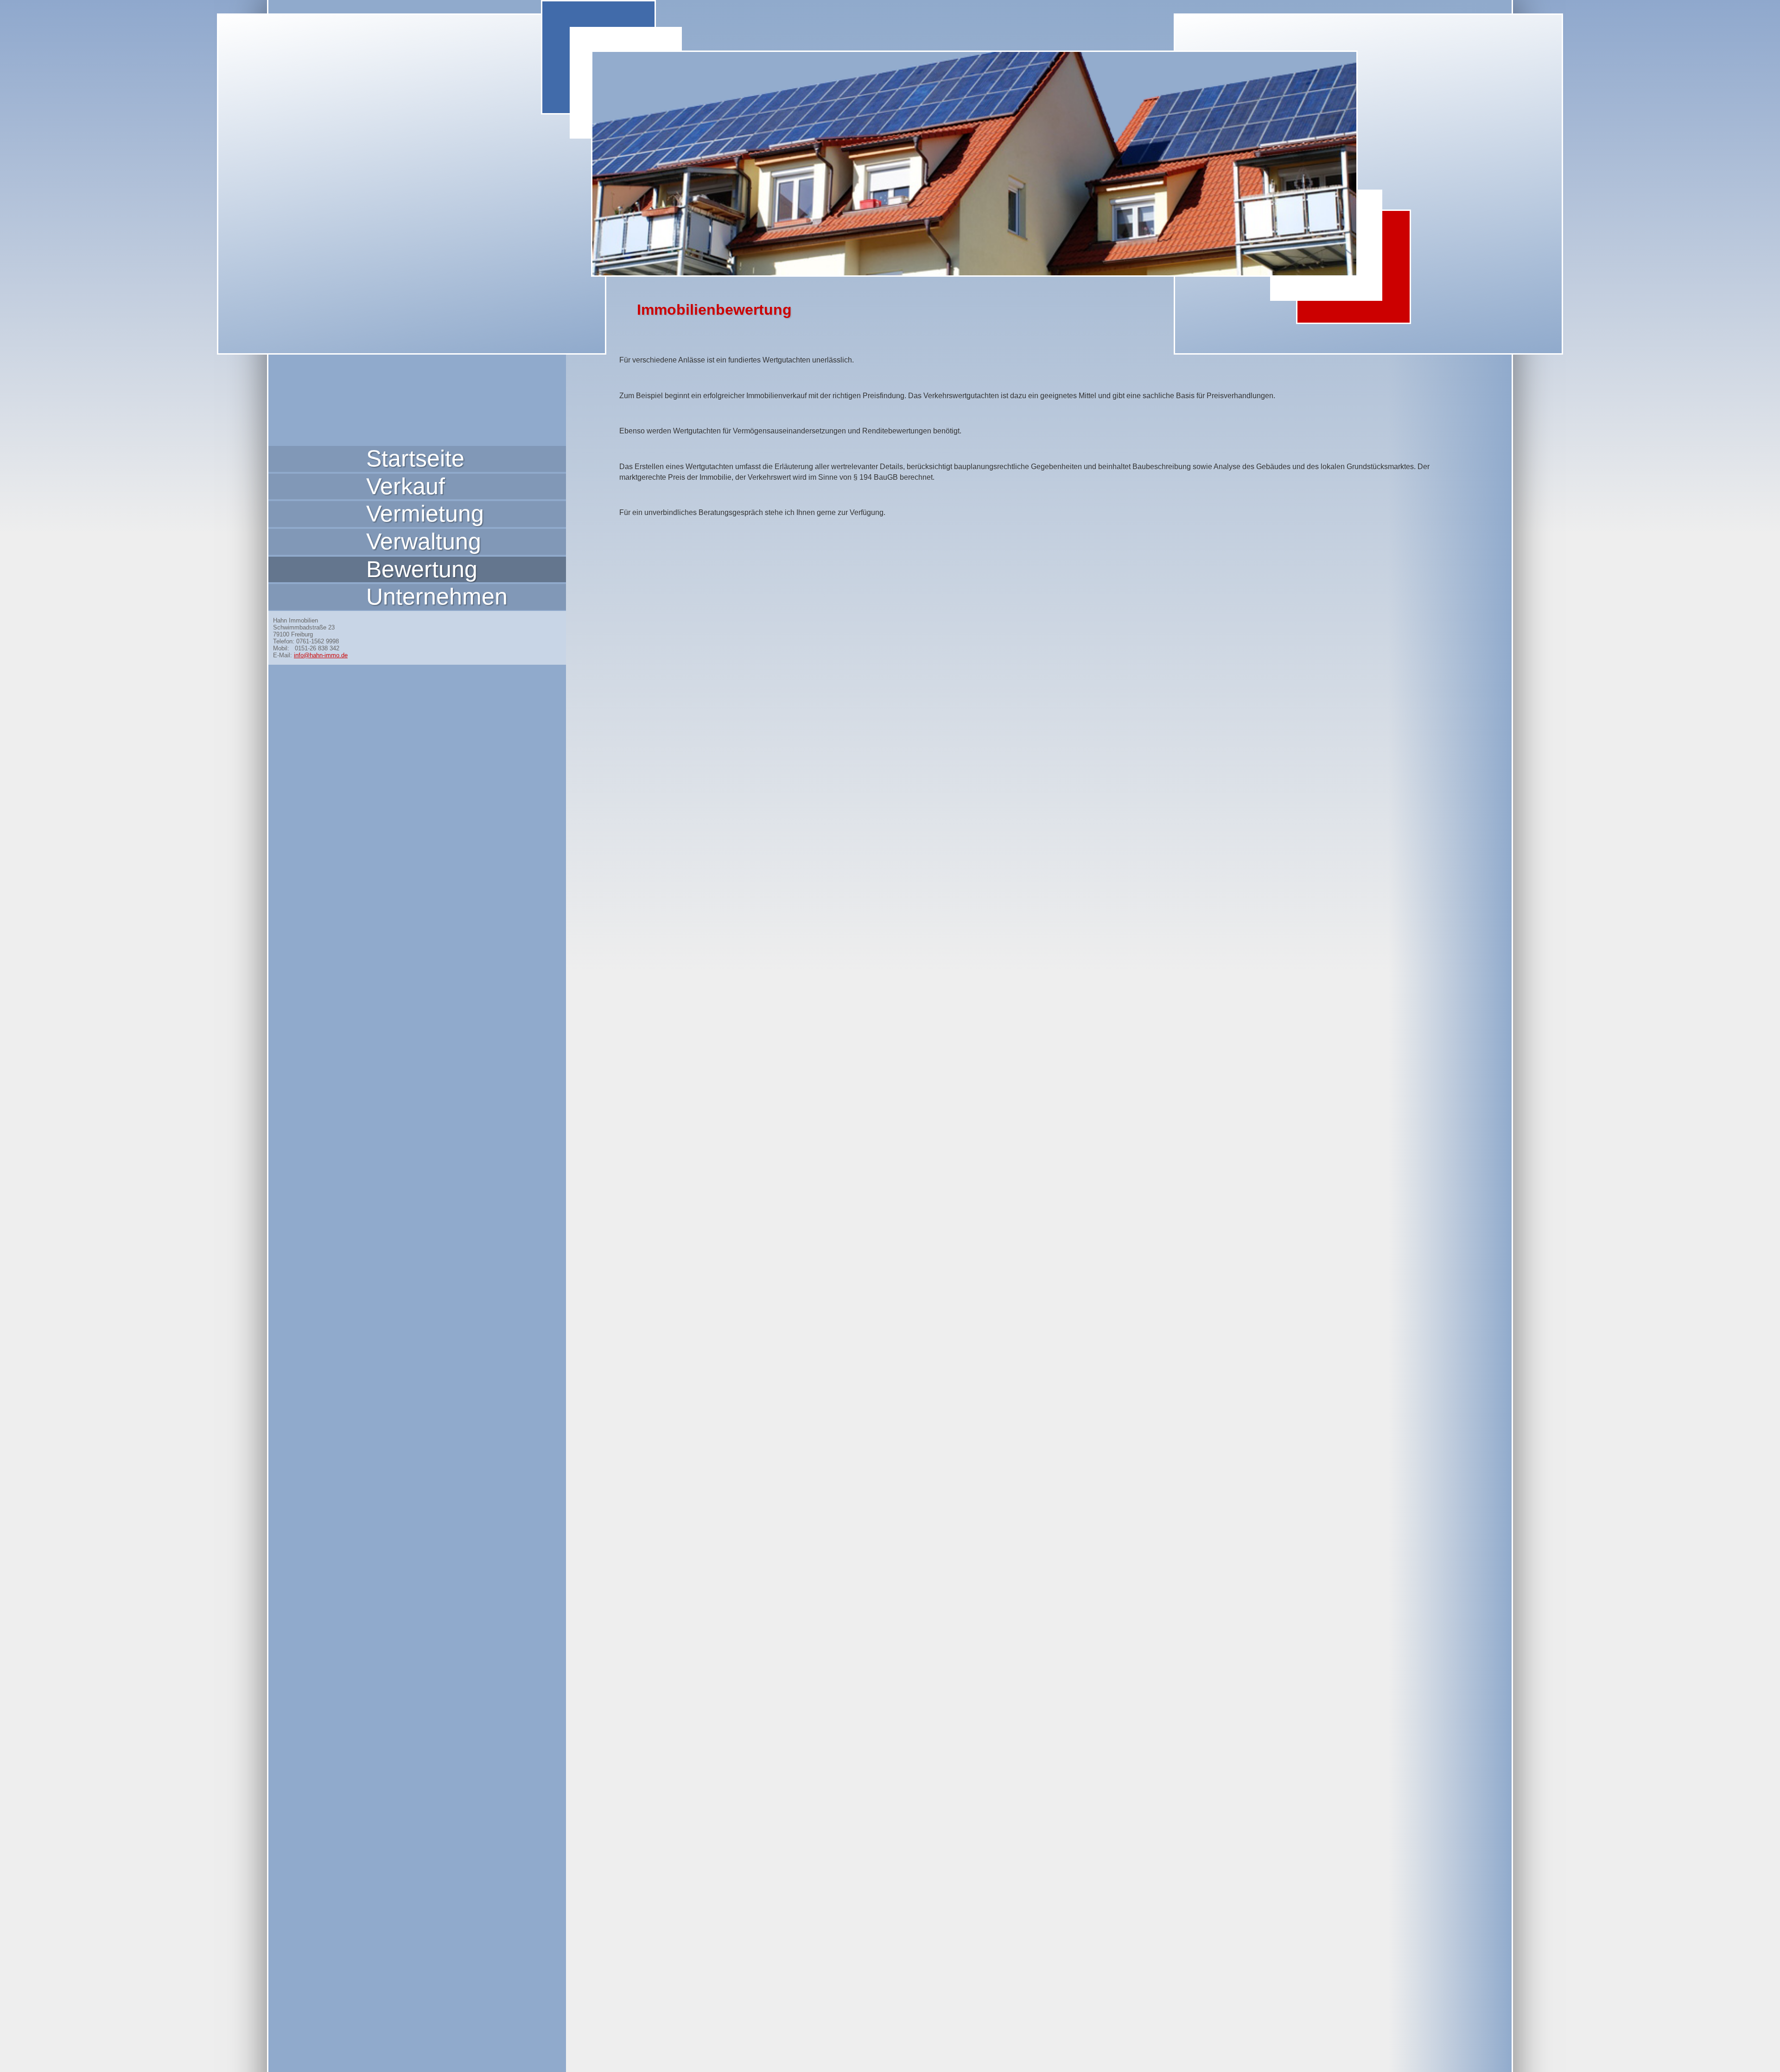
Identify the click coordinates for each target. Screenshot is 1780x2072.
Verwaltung (424, 542)
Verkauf (406, 486)
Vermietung (425, 514)
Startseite (415, 459)
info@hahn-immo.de (321, 655)
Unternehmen (437, 597)
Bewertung (422, 569)
